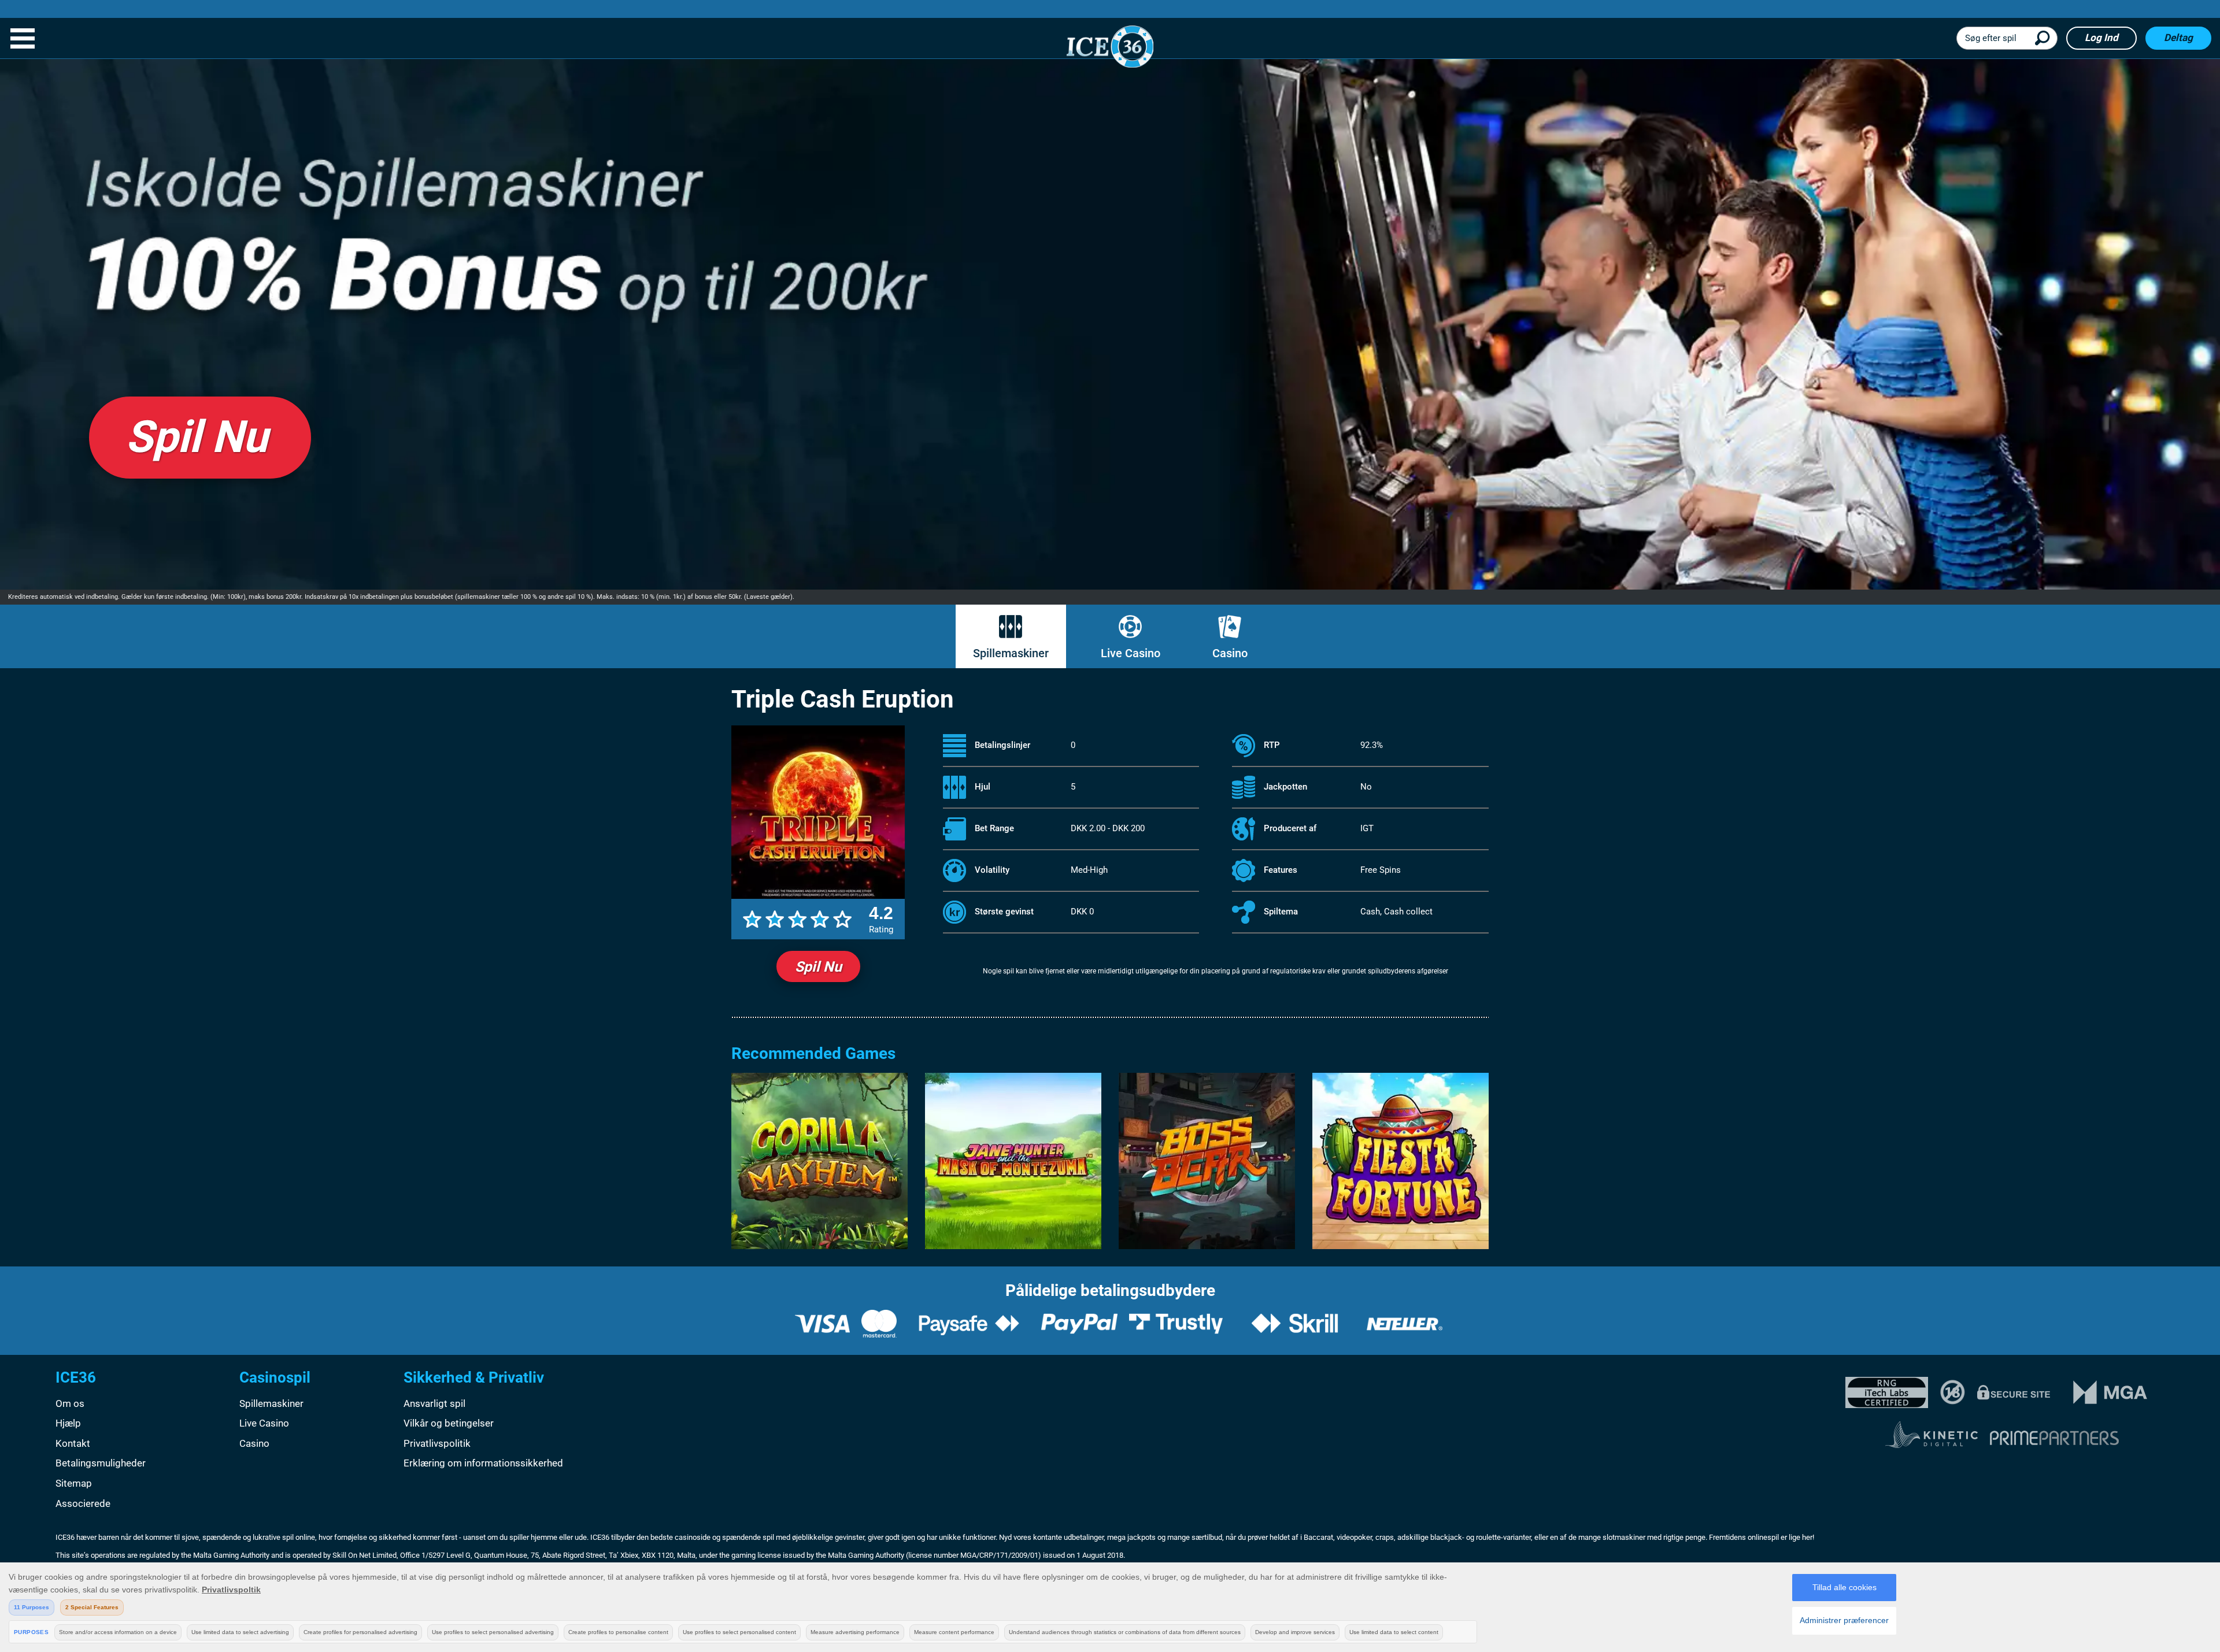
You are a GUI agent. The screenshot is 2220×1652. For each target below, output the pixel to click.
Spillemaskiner (1011, 653)
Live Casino (1131, 653)
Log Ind (2101, 38)
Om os (70, 1403)
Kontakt (73, 1443)
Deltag (2178, 38)
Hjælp (68, 1423)
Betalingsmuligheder (101, 1463)
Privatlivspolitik (437, 1443)
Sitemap (74, 1483)
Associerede (83, 1503)
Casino (1230, 653)
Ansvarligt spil (434, 1403)
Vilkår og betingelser (449, 1423)
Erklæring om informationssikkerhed (483, 1463)
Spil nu (818, 967)
